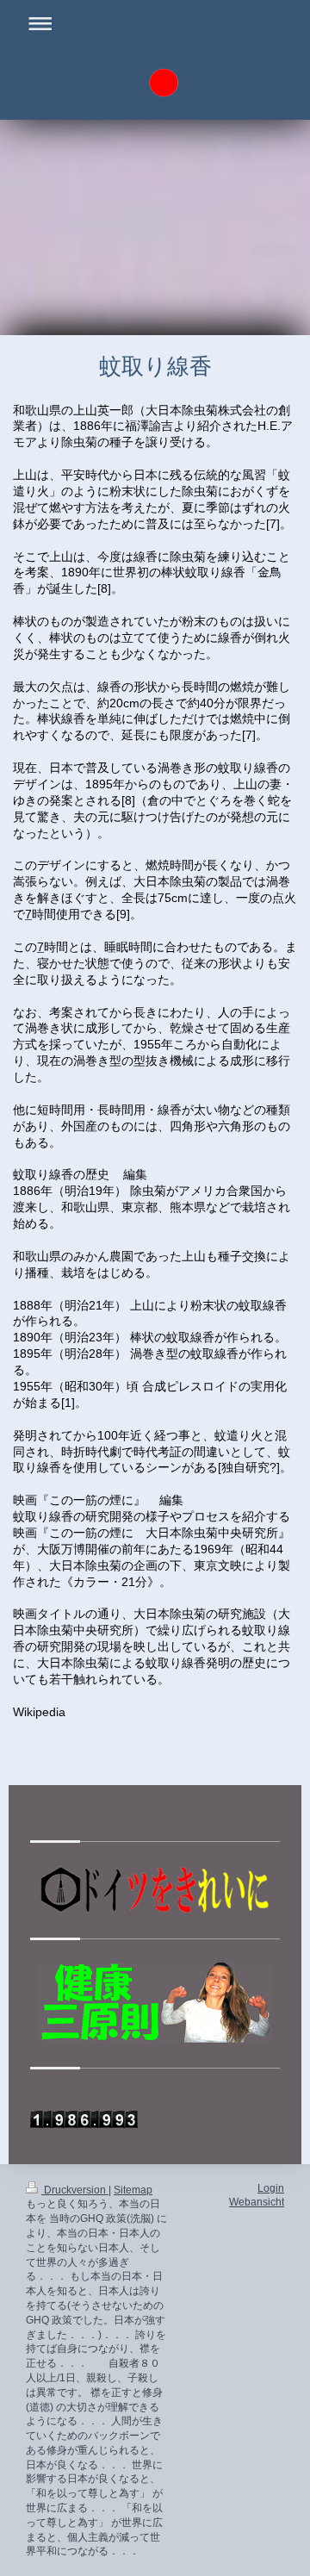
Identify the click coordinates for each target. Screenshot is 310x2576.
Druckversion (75, 2190)
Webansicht (257, 2202)
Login (271, 2188)
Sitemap (133, 2190)
